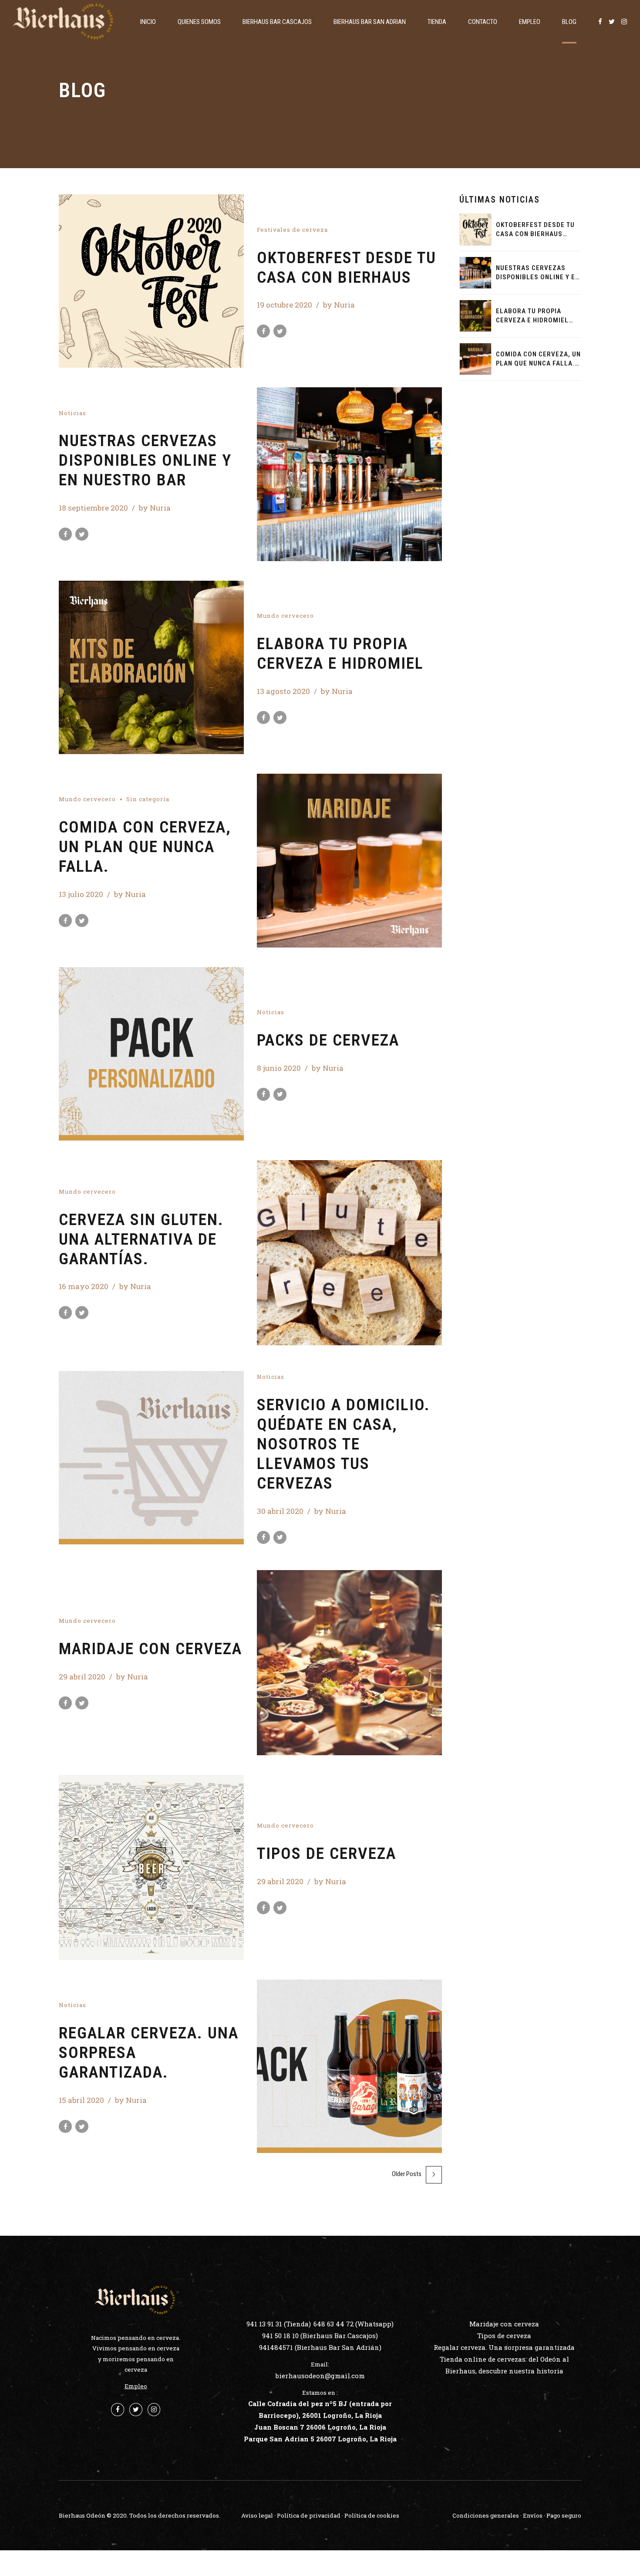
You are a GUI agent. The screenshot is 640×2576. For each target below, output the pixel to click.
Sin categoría (148, 799)
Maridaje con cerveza (150, 1649)
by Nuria (339, 305)
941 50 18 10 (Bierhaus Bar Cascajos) (320, 2336)
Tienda (437, 22)
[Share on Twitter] (280, 331)
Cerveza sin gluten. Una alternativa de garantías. (141, 1239)
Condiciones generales (486, 2515)
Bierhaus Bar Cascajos (277, 22)
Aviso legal (257, 2515)
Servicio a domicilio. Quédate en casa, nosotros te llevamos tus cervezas (344, 1444)
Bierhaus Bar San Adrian (370, 22)
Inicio (148, 22)
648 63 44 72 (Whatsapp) (354, 2324)
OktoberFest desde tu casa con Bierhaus (347, 267)
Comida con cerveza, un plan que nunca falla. (145, 846)
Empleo (530, 22)
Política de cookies (372, 2515)
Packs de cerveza (328, 1040)
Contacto (483, 22)
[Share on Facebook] (263, 331)
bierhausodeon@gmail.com (320, 2376)
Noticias (72, 413)
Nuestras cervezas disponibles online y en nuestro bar (145, 460)
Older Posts (407, 2174)
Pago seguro (564, 2515)
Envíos (533, 2515)
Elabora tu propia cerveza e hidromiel (340, 653)
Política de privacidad (309, 2515)
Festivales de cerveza (292, 230)
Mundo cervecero (285, 616)
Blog (569, 22)
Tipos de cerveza (327, 1853)
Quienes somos (199, 22)
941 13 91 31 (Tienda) (279, 2324)
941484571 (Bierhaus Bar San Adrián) (320, 2347)
